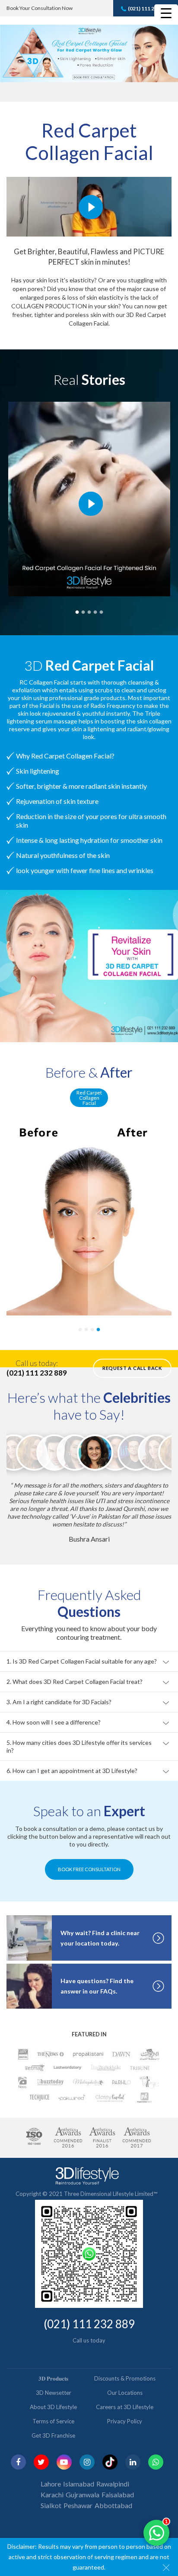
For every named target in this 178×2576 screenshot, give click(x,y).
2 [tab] (83, 611)
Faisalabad (118, 2479)
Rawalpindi (113, 2468)
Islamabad (79, 2468)
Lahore (51, 2468)
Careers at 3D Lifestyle (125, 2391)
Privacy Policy (125, 2406)
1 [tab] (77, 611)
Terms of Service (53, 2406)
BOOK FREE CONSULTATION (89, 1854)
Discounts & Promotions (125, 2363)
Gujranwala (83, 2479)
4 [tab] (95, 611)
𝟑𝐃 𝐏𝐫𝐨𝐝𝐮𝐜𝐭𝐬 (53, 2363)
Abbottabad (113, 2490)
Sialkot (51, 2490)
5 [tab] (101, 611)
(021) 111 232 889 (149, 8)
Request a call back (132, 1368)
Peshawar (78, 2490)
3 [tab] (89, 611)
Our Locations (125, 2377)
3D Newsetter (54, 2377)
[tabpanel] (89, 1218)
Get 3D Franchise (53, 2420)
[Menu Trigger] (166, 13)
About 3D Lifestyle (53, 2391)
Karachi (52, 2479)
